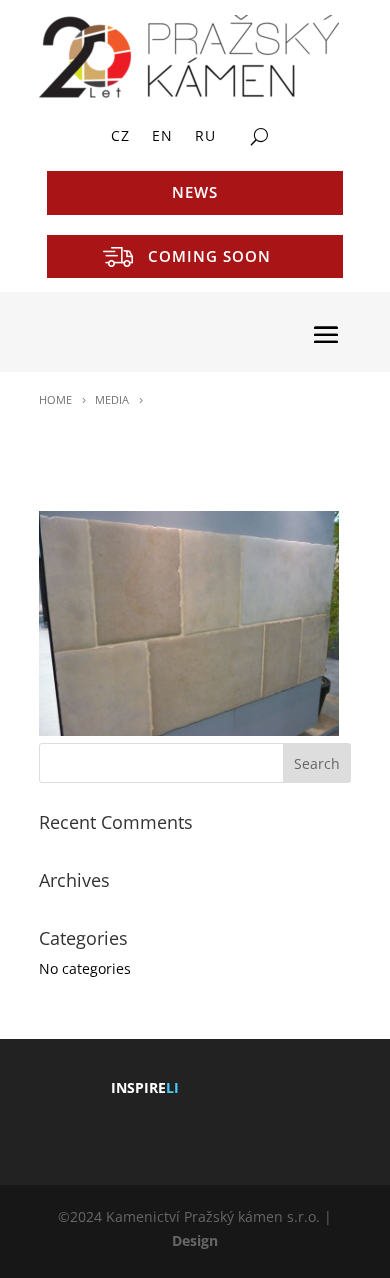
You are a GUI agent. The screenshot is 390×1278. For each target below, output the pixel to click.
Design (195, 1240)
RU (205, 137)
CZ (120, 137)
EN (162, 137)
